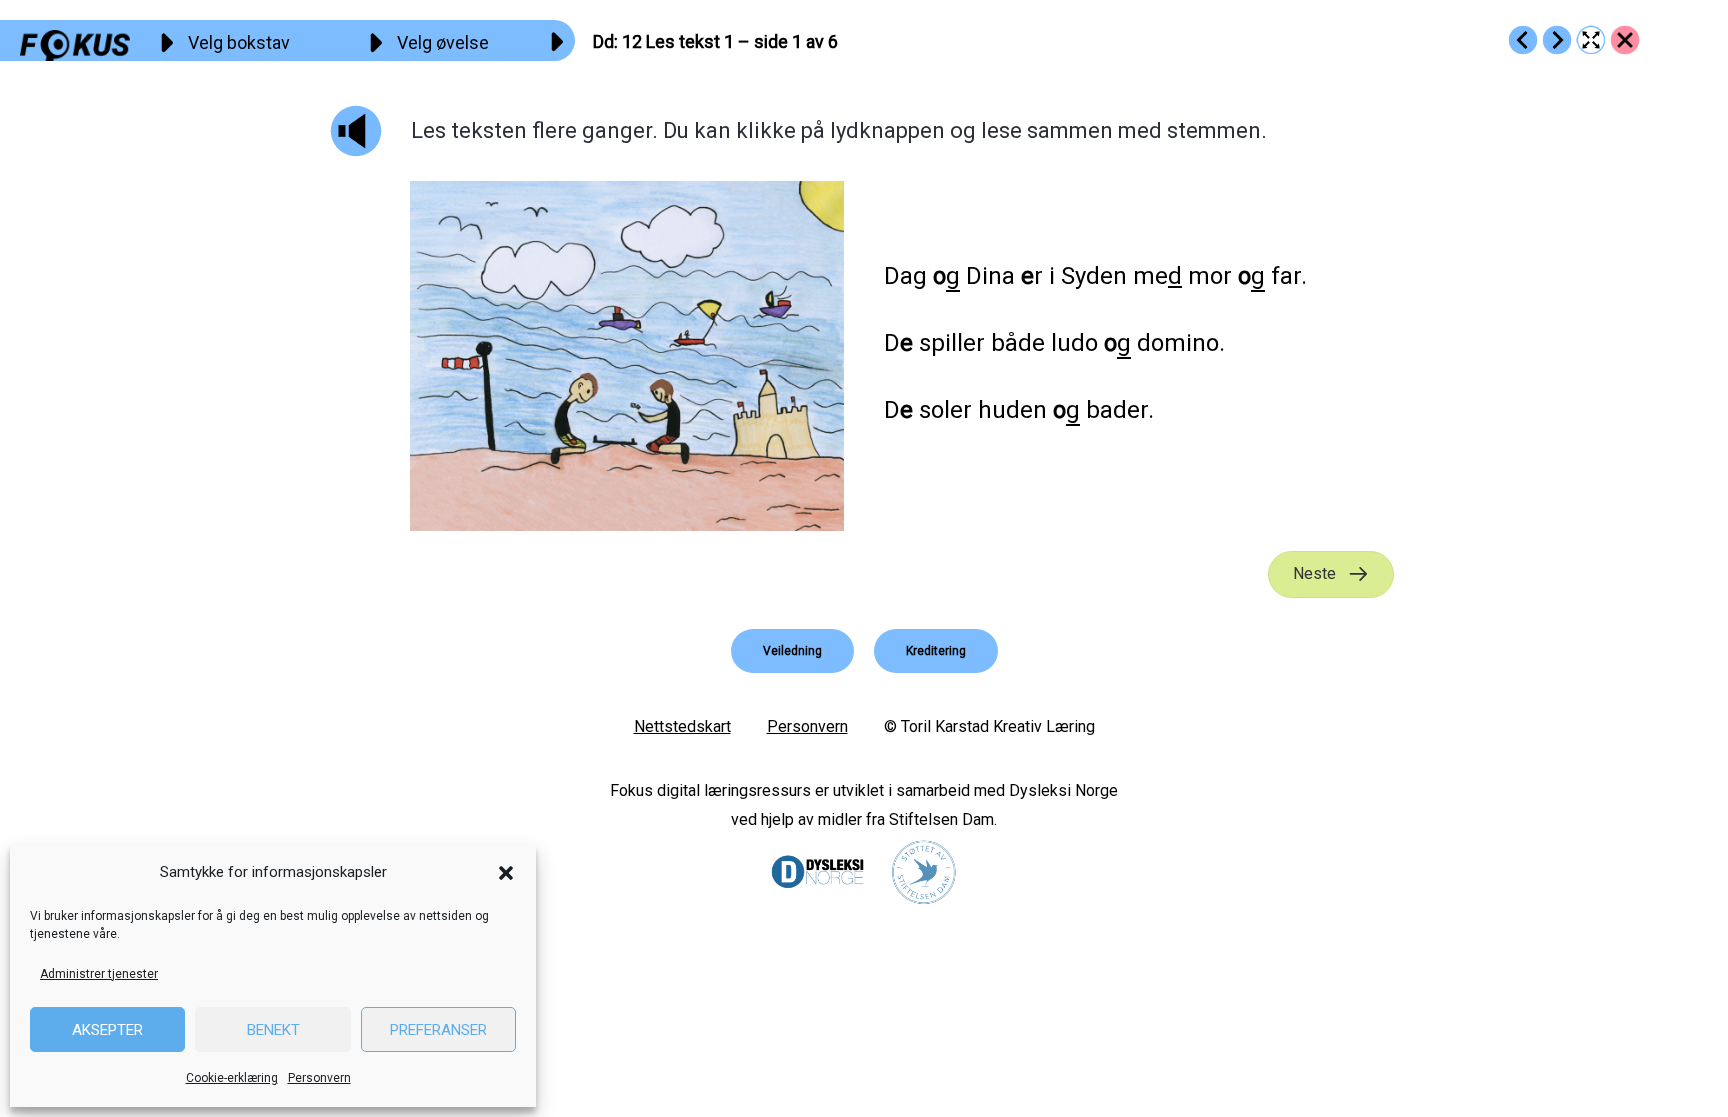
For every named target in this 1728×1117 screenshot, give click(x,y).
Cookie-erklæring (232, 1078)
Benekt (273, 1030)
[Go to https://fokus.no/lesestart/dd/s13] (1557, 40)
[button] (506, 873)
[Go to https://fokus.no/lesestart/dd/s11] (1523, 40)
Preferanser (438, 1030)
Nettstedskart (682, 726)
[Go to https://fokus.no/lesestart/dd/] (1625, 40)
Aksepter (107, 1030)
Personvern (319, 1078)
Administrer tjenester (99, 974)
